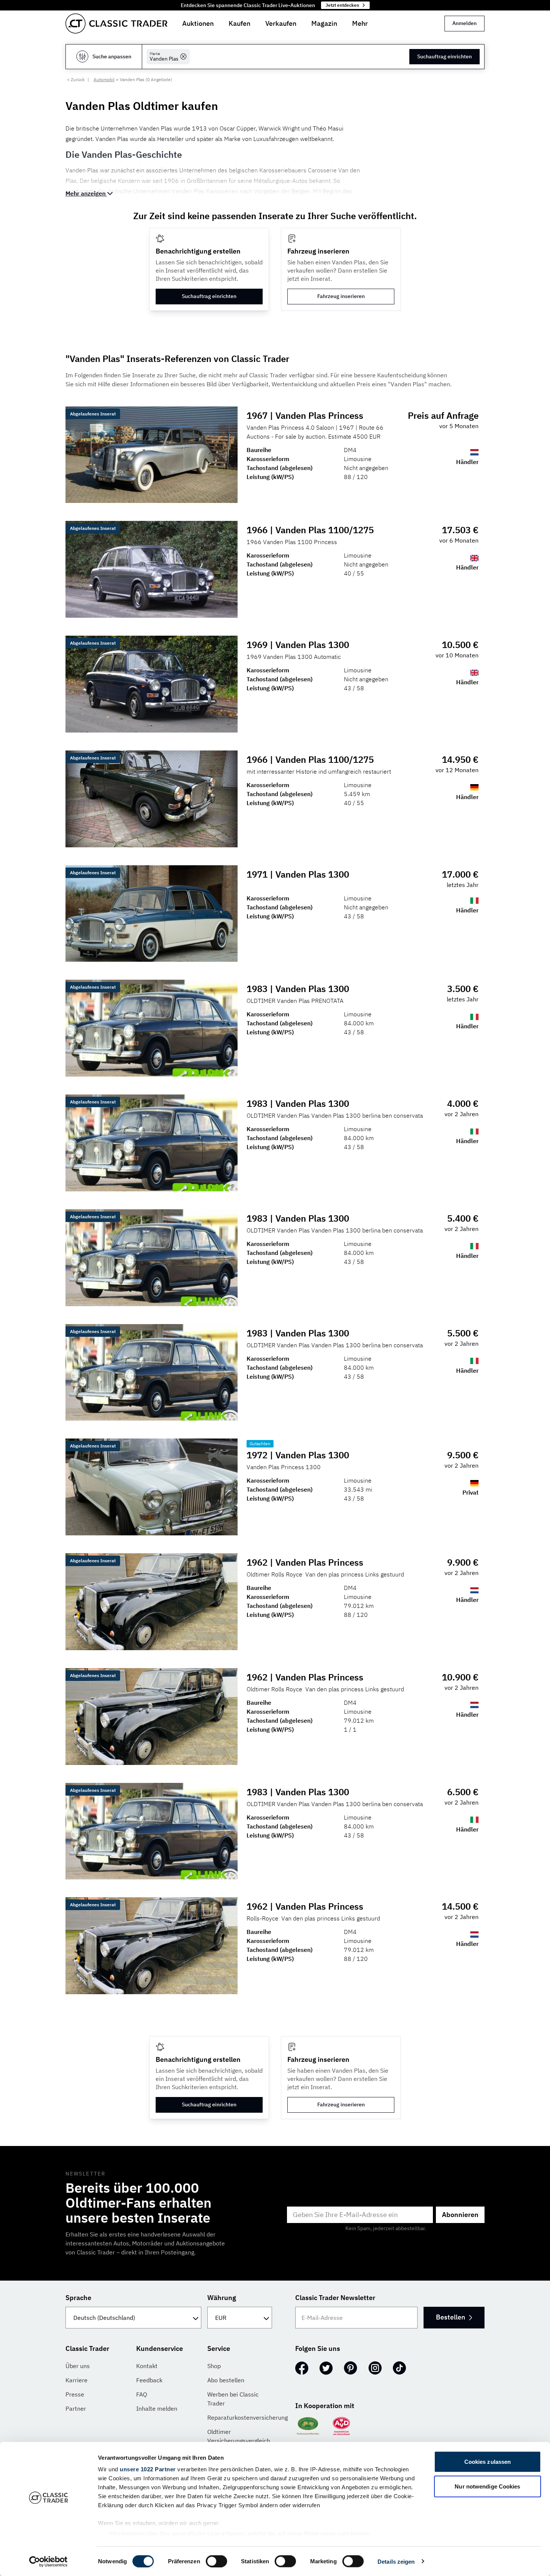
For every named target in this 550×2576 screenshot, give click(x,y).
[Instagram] (375, 2368)
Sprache (78, 2298)
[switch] (216, 2561)
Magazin (324, 23)
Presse (75, 2394)
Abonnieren (460, 2215)
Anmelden (465, 23)
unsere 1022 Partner (148, 2469)
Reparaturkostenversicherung (248, 2417)
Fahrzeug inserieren (341, 296)
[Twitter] (326, 2368)
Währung (222, 2298)
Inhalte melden (157, 2408)
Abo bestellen (226, 2380)
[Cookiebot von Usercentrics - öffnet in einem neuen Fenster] (48, 2561)
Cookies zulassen (488, 2462)
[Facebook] (302, 2368)
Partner (76, 2408)
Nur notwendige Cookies (487, 2486)
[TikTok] (399, 2368)
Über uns (78, 2366)
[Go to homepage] (116, 24)
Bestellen (450, 2317)
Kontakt (147, 2366)
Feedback (149, 2380)
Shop (214, 2366)
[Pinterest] (351, 2368)
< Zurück (76, 79)
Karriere (77, 2380)
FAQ (142, 2394)
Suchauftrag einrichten (444, 56)
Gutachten (260, 1444)
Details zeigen (396, 2561)
